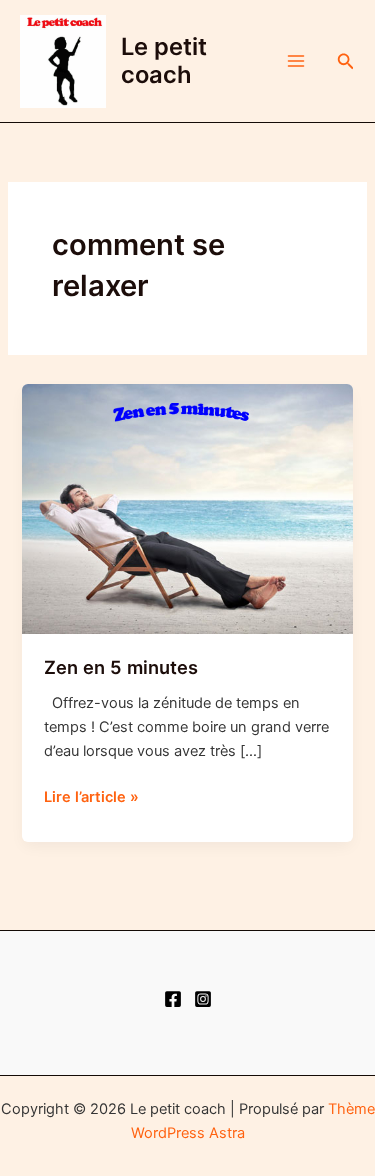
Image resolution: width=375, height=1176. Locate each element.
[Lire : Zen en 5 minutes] (187, 508)
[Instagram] (203, 999)
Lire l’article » (91, 798)
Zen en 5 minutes (121, 667)
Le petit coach (164, 60)
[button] (346, 61)
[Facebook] (173, 999)
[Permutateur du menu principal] (296, 61)
